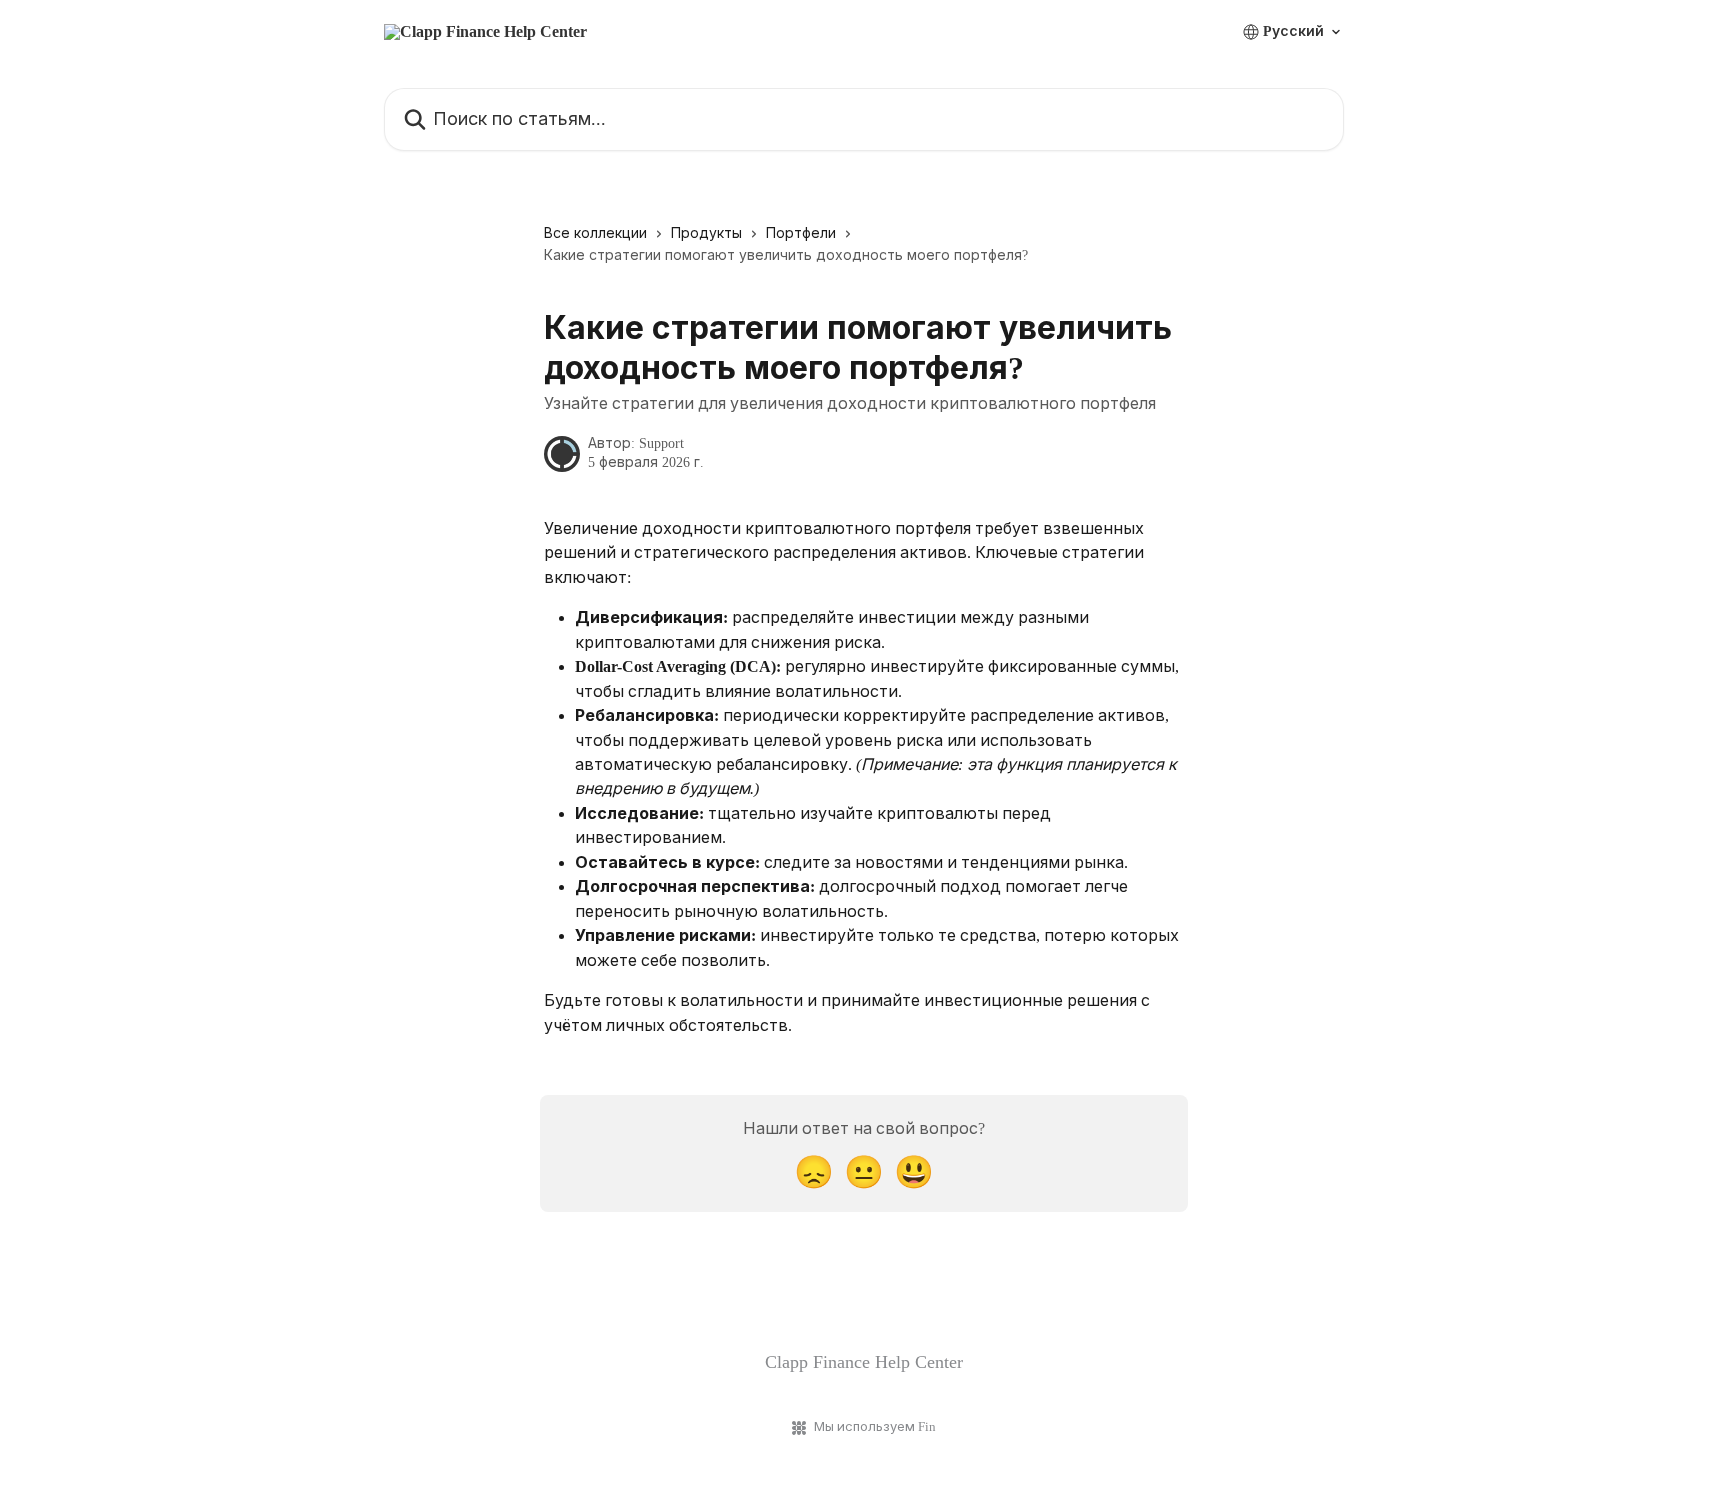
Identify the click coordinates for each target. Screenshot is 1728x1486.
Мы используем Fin (875, 1426)
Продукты (706, 233)
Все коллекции (595, 233)
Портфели (801, 233)
